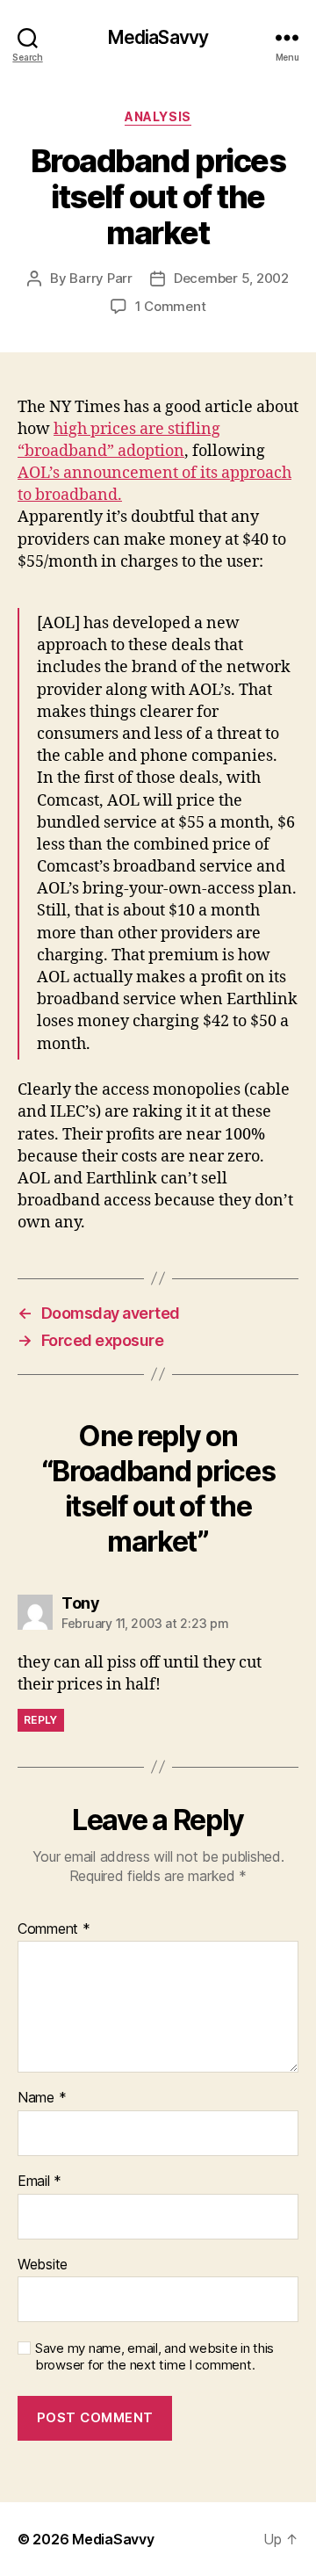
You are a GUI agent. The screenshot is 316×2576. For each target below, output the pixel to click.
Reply (41, 1720)
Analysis (158, 116)
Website (43, 2265)
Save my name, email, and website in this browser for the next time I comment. (154, 2357)
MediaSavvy (158, 37)
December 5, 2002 (231, 278)
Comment (54, 1929)
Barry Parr (101, 278)
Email (39, 2182)
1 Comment (171, 306)
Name (42, 2098)
